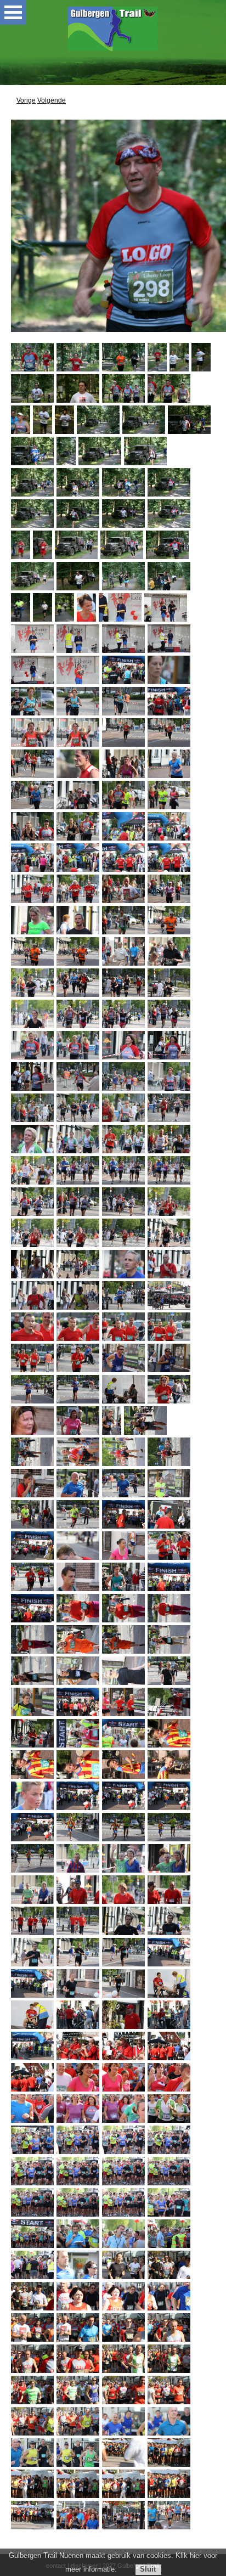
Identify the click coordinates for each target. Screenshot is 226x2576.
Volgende (52, 100)
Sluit (148, 2569)
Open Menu (13, 12)
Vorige (26, 100)
